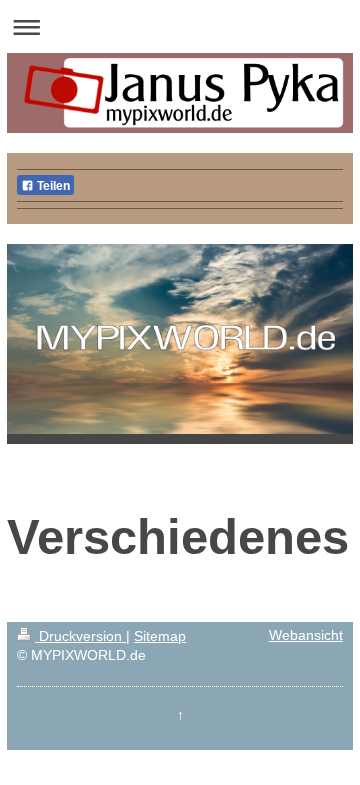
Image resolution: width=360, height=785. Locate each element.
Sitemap (160, 636)
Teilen (52, 186)
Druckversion (80, 636)
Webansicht (306, 635)
